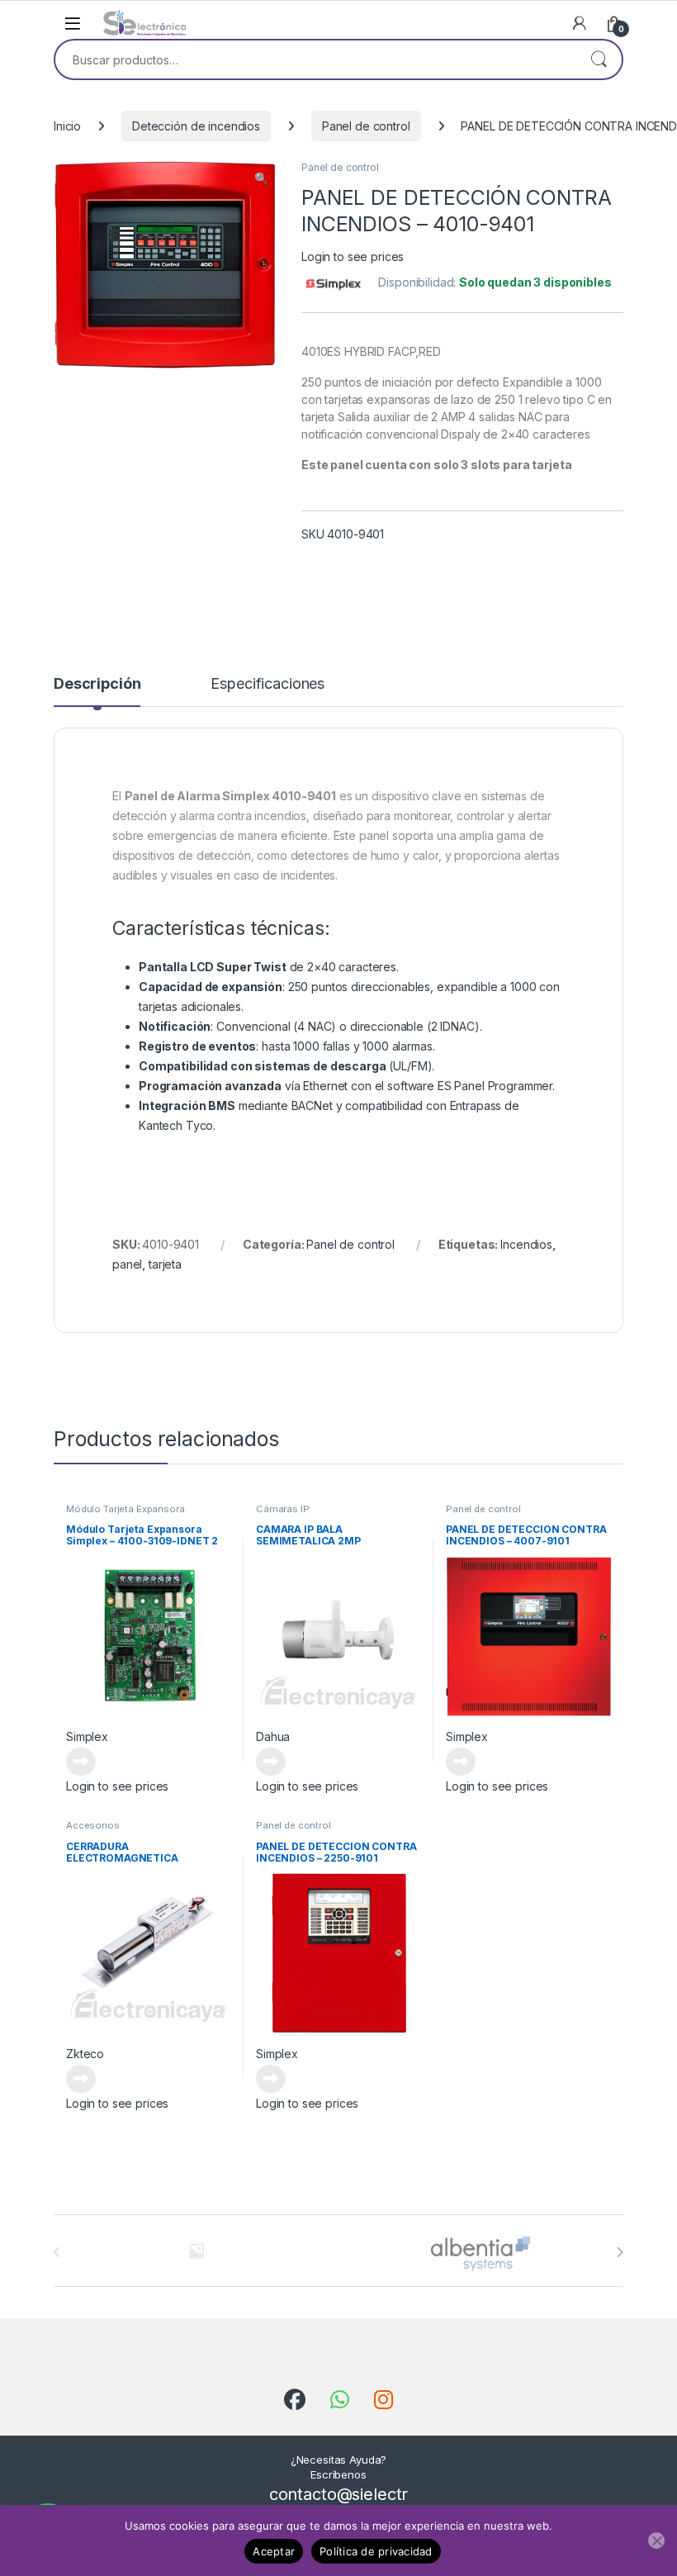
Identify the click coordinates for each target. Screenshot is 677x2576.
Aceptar (274, 2551)
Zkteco (85, 2054)
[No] (656, 2540)
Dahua (273, 1736)
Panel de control (366, 126)
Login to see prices (353, 256)
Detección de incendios (196, 126)
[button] (261, 178)
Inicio (67, 126)
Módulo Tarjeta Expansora (125, 1509)
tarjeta (165, 1264)
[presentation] (620, 2252)
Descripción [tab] (97, 684)
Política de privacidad (376, 2551)
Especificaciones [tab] (267, 684)
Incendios (526, 1244)
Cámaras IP (283, 1509)
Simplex (87, 1736)
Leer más (81, 1762)
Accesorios (93, 1825)
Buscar (599, 59)
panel (127, 1264)
